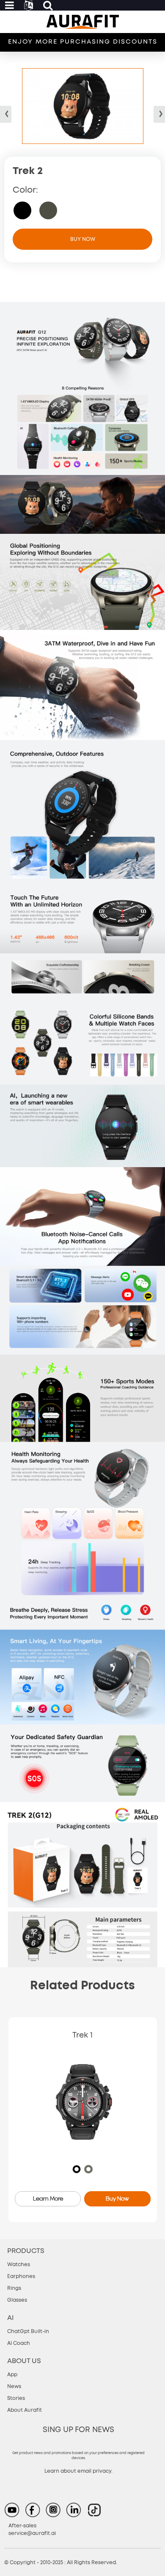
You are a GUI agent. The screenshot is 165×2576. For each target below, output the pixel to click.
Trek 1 (82, 2035)
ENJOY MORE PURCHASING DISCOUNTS (83, 42)
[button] (159, 114)
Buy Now (83, 239)
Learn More (48, 2198)
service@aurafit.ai (32, 2533)
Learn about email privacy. (78, 2471)
